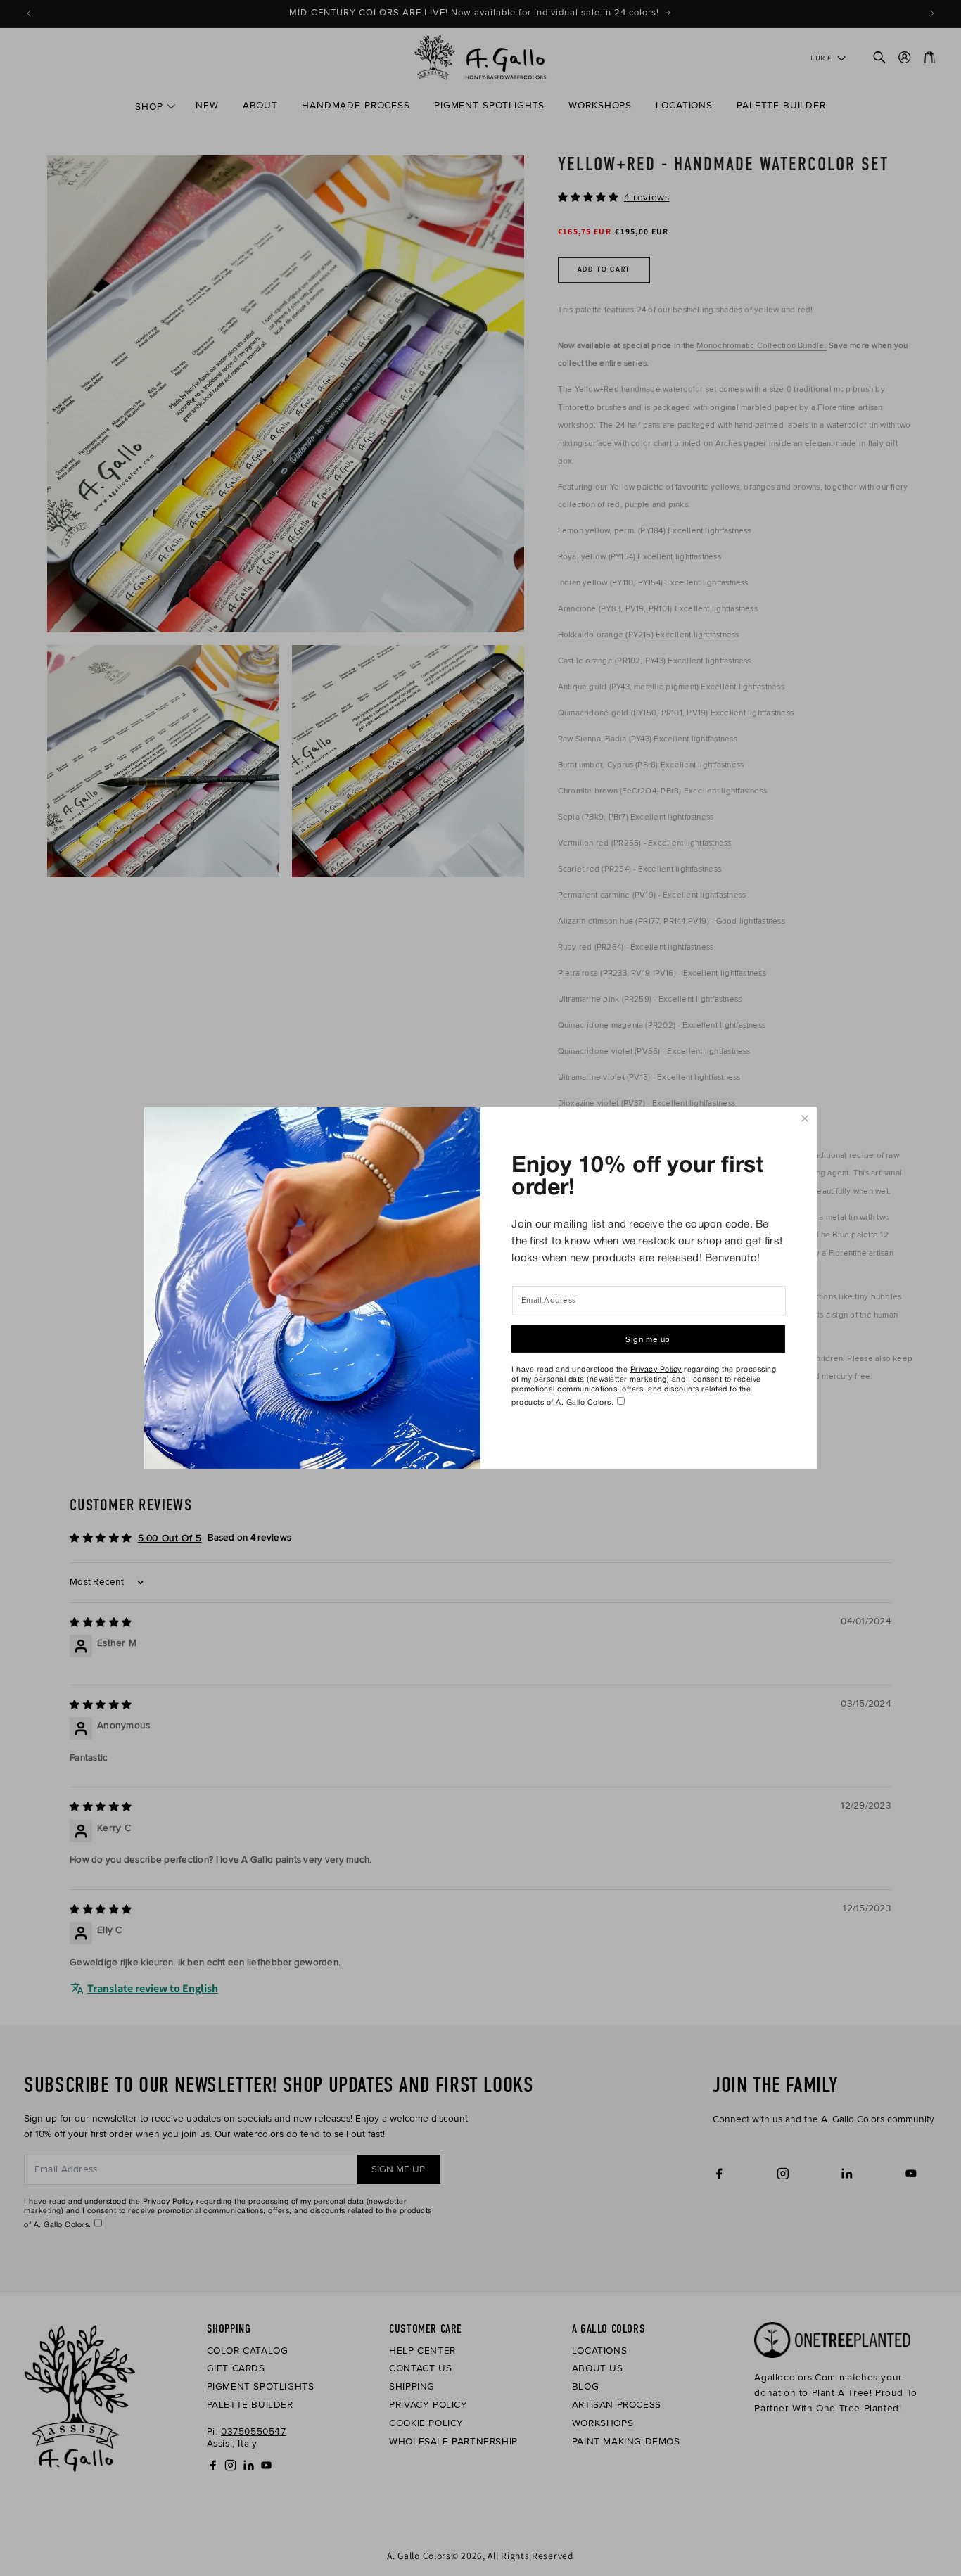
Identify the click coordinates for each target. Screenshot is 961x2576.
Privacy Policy (656, 1370)
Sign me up (648, 1339)
